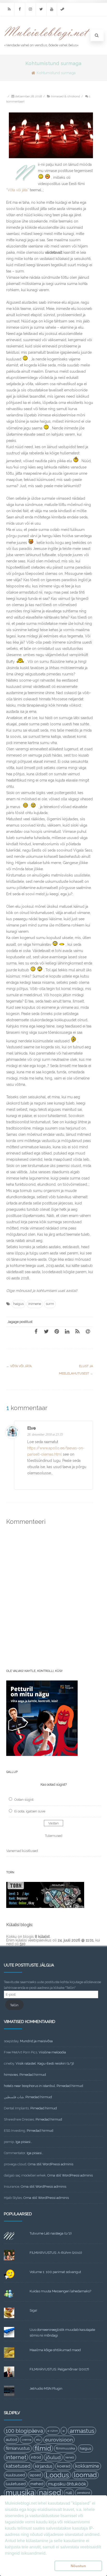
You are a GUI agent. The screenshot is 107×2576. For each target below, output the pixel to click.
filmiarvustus (18, 2448)
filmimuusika (65, 2448)
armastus (82, 2431)
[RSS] (9, 9)
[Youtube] (52, 9)
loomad (85, 2475)
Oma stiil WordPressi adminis (51, 2164)
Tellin (14, 2005)
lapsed (35, 2475)
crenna (27, 2440)
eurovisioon (59, 2440)
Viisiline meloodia (52, 2052)
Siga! (33, 2310)
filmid (43, 2448)
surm (50, 1304)
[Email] (88, 1331)
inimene (35, 1304)
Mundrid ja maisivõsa (36, 2041)
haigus (18, 1304)
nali (69, 2493)
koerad (64, 2466)
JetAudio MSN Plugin (46, 2388)
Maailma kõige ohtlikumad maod (55, 2350)
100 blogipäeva (24, 2431)
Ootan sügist (24, 1800)
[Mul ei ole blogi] (47, 40)
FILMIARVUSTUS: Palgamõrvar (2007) (59, 2369)
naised (50, 2493)
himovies (11, 2075)
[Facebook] (20, 9)
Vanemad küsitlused (22, 1851)
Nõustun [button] (78, 2566)
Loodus (57, 2475)
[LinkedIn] (67, 1331)
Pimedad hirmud (33, 2075)
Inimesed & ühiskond (65, 96)
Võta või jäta (19, 1366)
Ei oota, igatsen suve (30, 1811)
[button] (29, 2566)
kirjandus (44, 2466)
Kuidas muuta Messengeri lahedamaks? (60, 2291)
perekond (83, 2493)
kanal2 (70, 2457)
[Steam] (62, 9)
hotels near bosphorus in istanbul (29, 2086)
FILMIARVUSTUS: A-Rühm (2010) (56, 2253)
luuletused (16, 2484)
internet (16, 2457)
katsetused (18, 2466)
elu (38, 2440)
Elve (31, 1428)
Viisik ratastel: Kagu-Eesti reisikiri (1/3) (45, 2063)
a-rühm (53, 2431)
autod (11, 2440)
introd (36, 2457)
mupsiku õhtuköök (67, 2484)
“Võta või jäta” (18, 190)
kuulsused (15, 2475)
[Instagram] (30, 9)
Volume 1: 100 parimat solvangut (55, 2272)
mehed (37, 2484)
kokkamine (87, 2466)
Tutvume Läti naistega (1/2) (51, 2233)
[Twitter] (41, 9)
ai (64, 2431)
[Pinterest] (57, 1331)
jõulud (53, 2457)
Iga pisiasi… (24, 2142)
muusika (20, 2493)
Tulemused (54, 1836)
